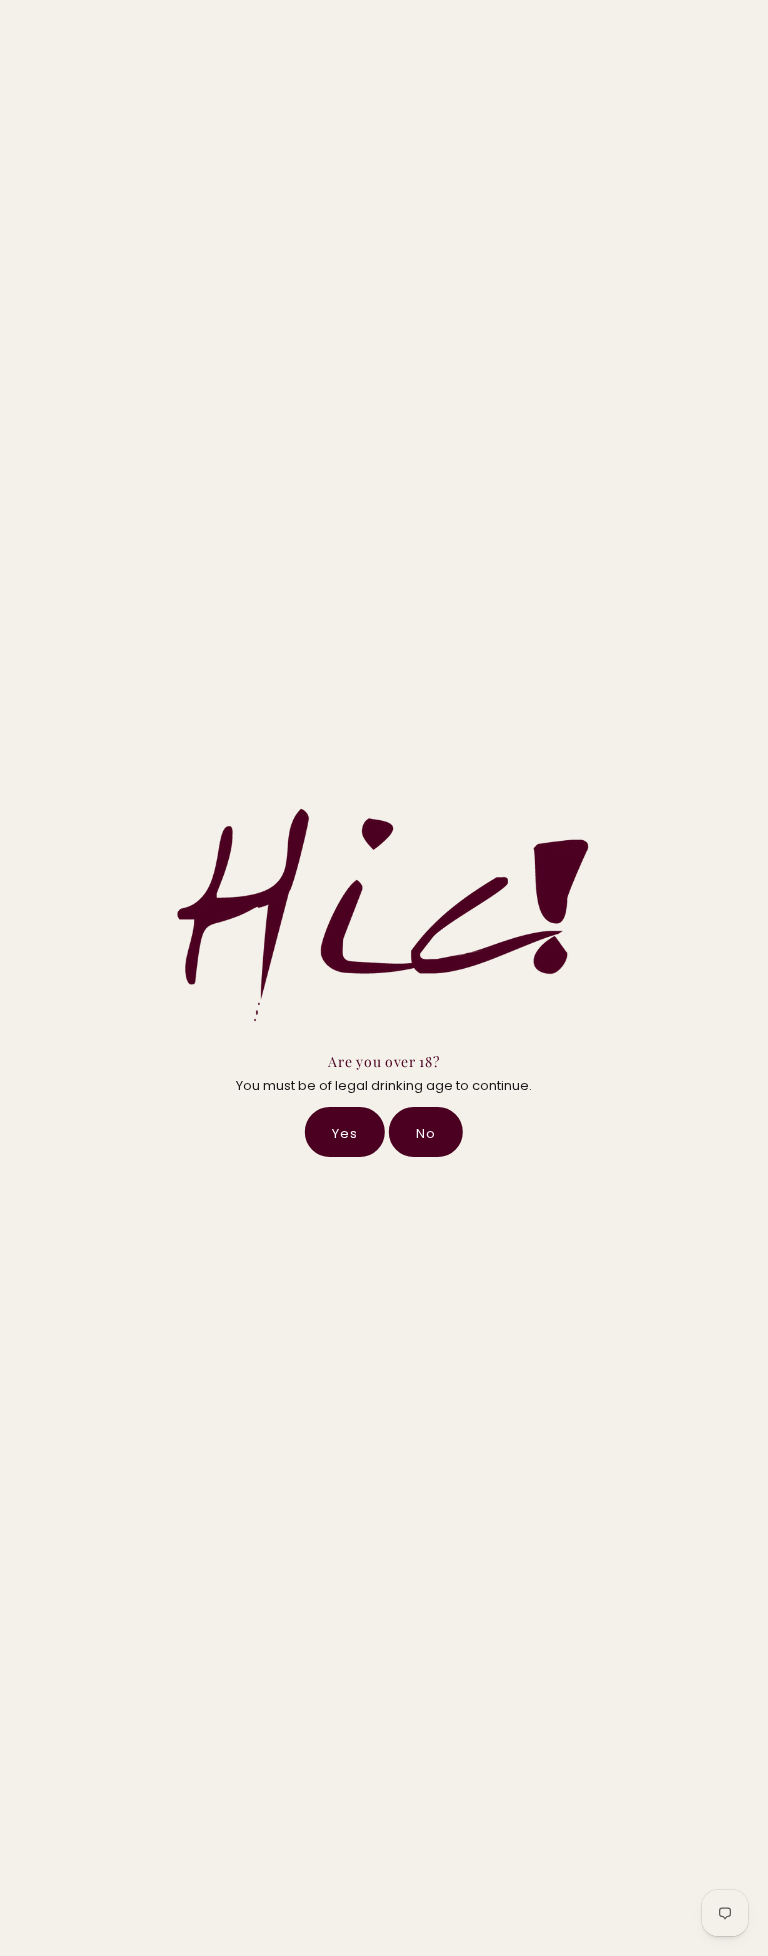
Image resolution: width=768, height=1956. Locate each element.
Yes (345, 1133)
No (426, 1133)
